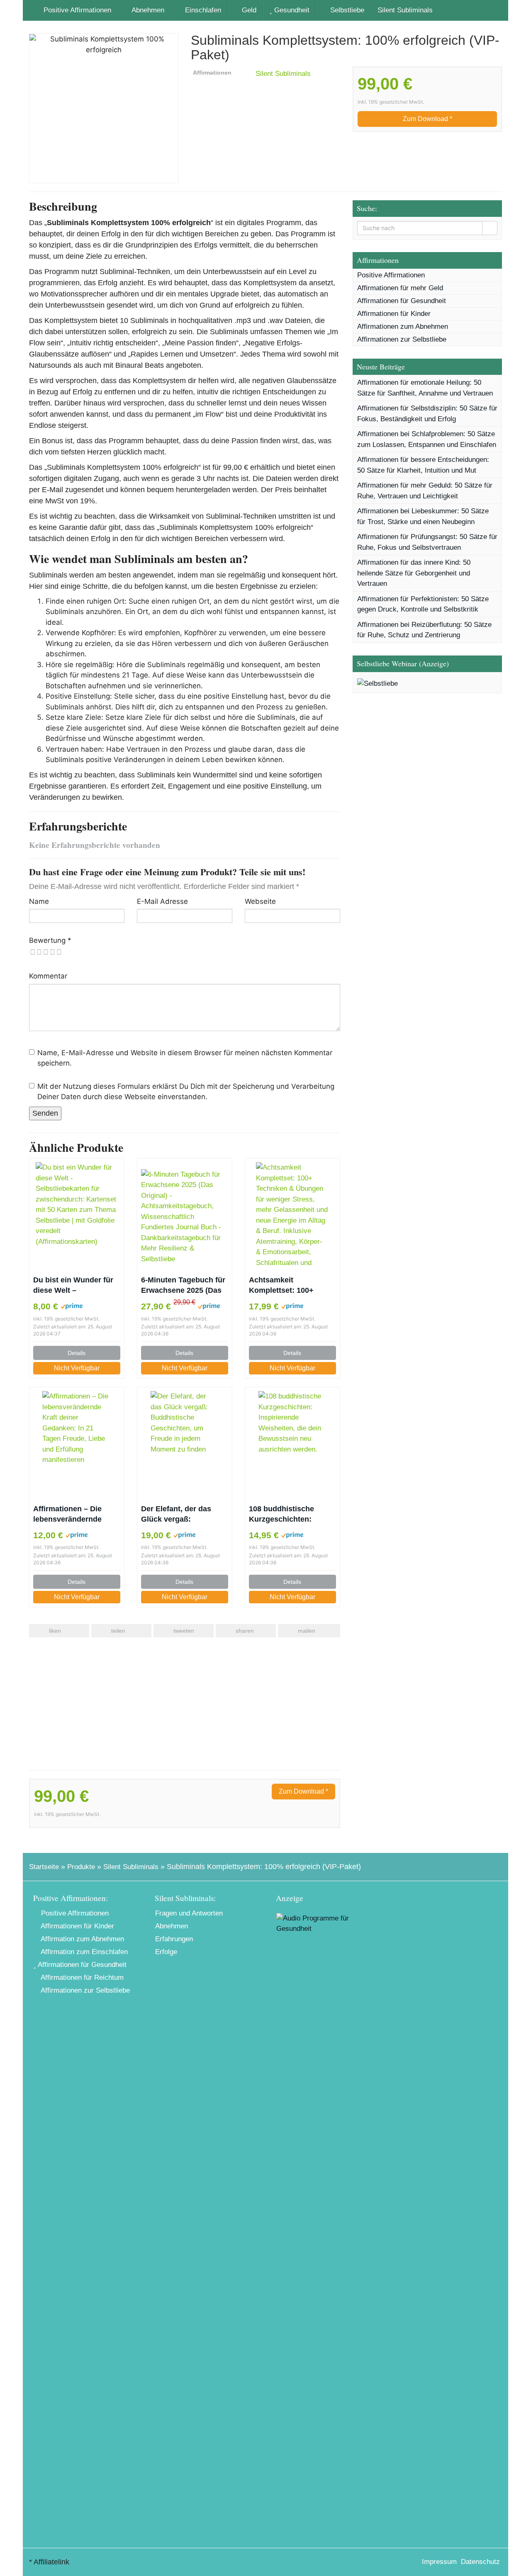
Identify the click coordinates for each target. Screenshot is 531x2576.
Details (77, 1353)
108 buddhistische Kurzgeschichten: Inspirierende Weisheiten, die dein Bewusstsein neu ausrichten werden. (285, 1515)
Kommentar (48, 976)
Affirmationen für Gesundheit (402, 301)
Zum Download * (427, 119)
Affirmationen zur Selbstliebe (402, 339)
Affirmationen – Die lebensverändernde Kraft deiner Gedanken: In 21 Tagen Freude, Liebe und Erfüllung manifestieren (74, 1515)
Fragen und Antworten (189, 1913)
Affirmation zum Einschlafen (83, 1952)
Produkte (81, 1867)
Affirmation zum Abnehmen (82, 1939)
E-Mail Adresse (162, 901)
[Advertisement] (185, 1704)
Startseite (44, 1867)
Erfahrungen (174, 1939)
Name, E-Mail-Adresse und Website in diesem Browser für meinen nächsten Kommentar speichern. (185, 1058)
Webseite (260, 901)
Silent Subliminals (405, 10)
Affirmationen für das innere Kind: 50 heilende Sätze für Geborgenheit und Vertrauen (414, 573)
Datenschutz (480, 2562)
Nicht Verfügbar (77, 1368)
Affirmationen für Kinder (394, 314)
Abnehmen (147, 10)
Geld (248, 10)
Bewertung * (50, 940)
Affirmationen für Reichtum (81, 1978)
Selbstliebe (346, 10)
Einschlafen (202, 10)
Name (39, 901)
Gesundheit (291, 10)
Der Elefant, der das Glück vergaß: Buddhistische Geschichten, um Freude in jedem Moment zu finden (185, 1515)
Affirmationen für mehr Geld (400, 288)
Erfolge (166, 1952)
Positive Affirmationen (76, 10)
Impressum (439, 2562)
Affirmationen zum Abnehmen (403, 327)
